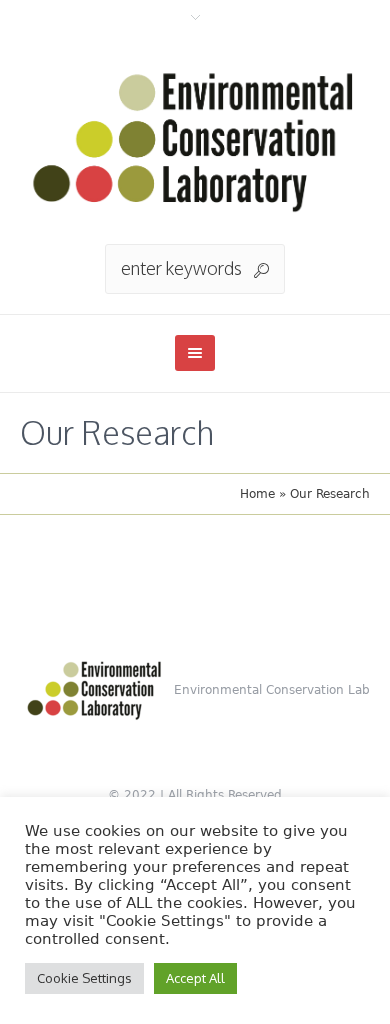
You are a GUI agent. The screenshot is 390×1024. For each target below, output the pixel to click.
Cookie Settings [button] (84, 978)
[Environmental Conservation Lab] (195, 140)
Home (257, 494)
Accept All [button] (195, 978)
